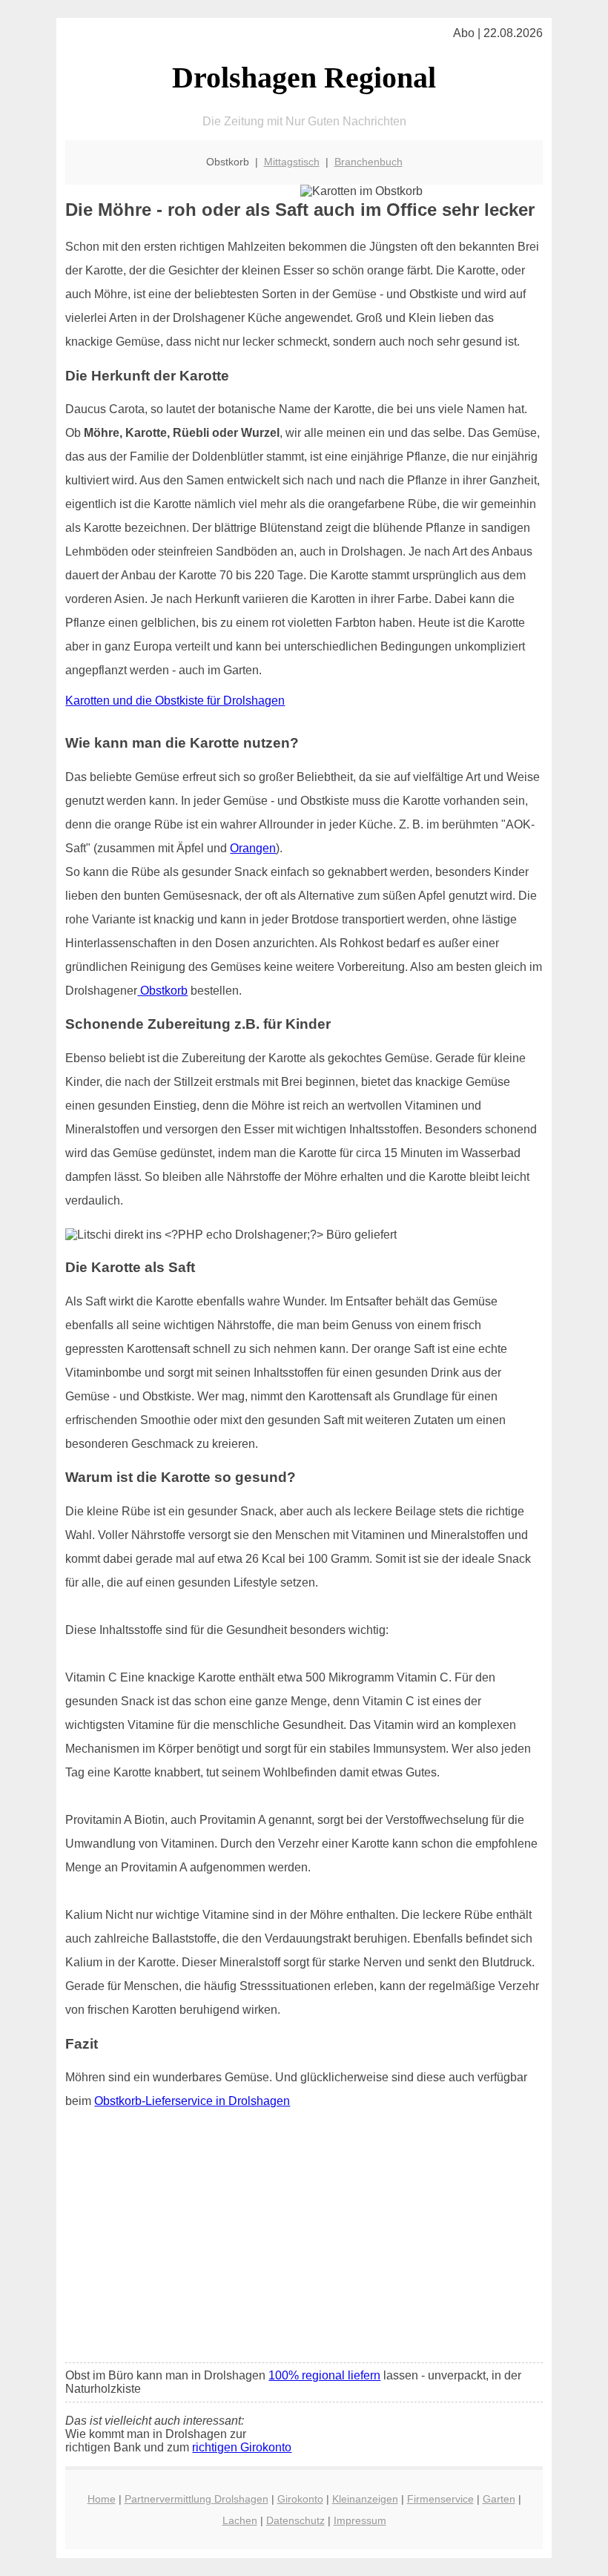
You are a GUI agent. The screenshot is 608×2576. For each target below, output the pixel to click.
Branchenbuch (369, 162)
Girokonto (300, 2499)
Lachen (240, 2520)
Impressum (360, 2520)
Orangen (253, 848)
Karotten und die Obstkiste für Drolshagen (175, 701)
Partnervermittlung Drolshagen (196, 2499)
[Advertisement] (304, 2241)
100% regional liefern (324, 2375)
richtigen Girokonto (242, 2447)
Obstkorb (162, 991)
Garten (499, 2499)
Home (102, 2499)
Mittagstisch (292, 162)
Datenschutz (295, 2520)
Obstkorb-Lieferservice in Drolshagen (192, 2101)
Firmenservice (440, 2499)
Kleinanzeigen (365, 2499)
